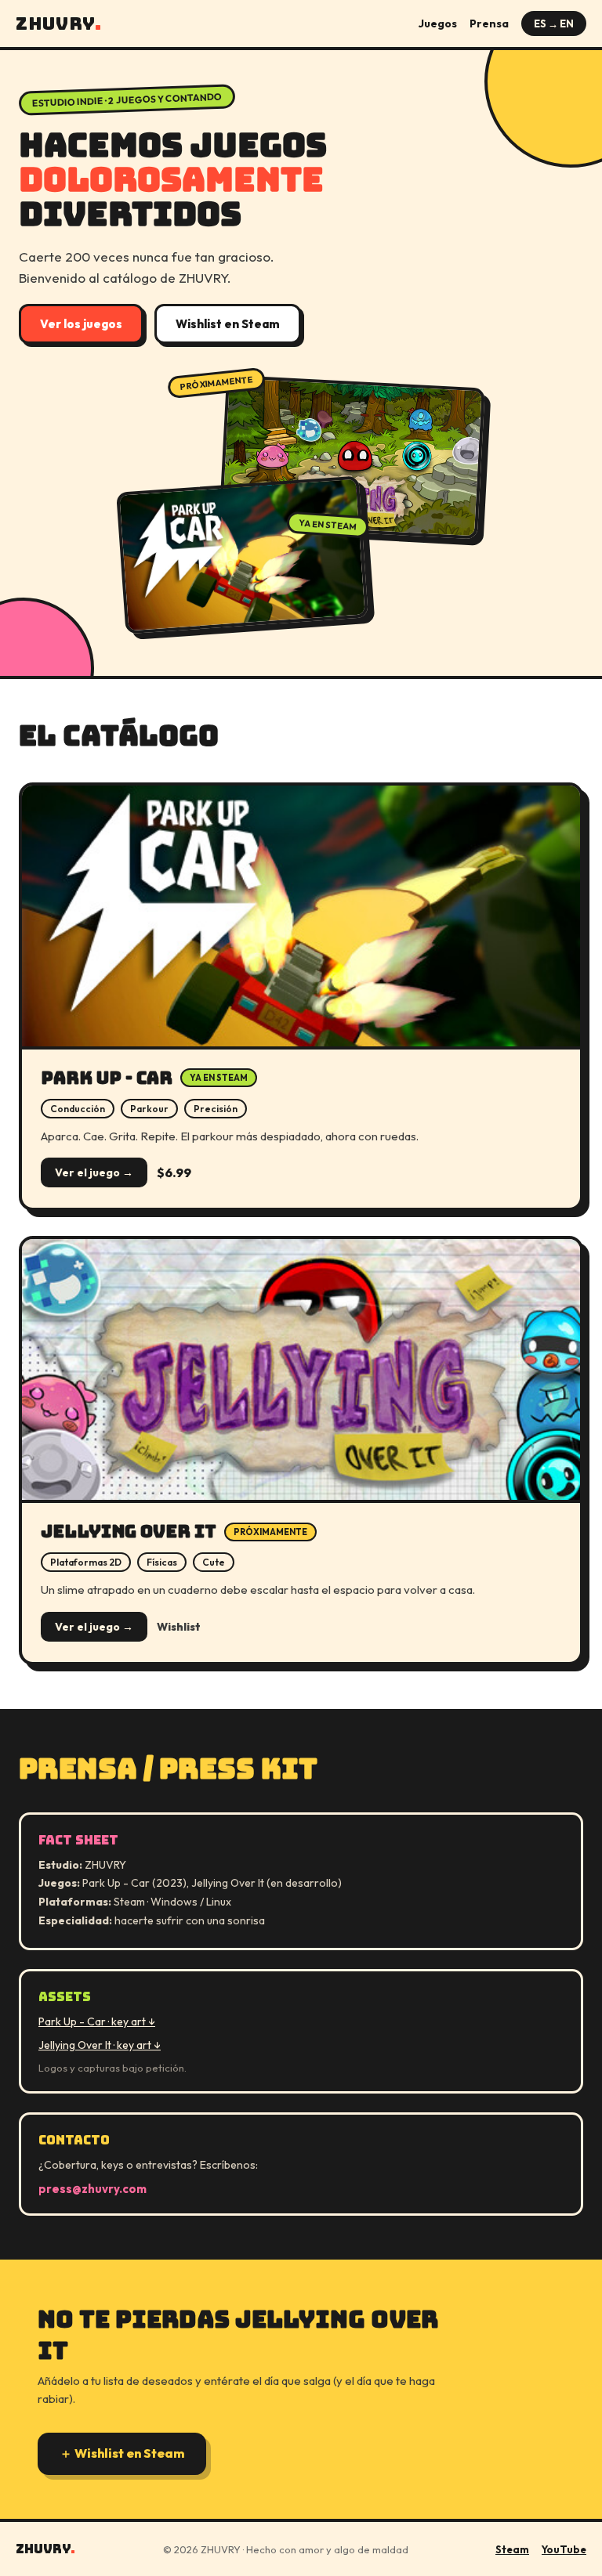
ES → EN (554, 23)
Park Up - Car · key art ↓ (97, 2021)
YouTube (564, 2549)
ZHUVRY (59, 24)
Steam (512, 2549)
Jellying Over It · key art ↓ (100, 2045)
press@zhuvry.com (92, 2189)
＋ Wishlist (122, 2453)
